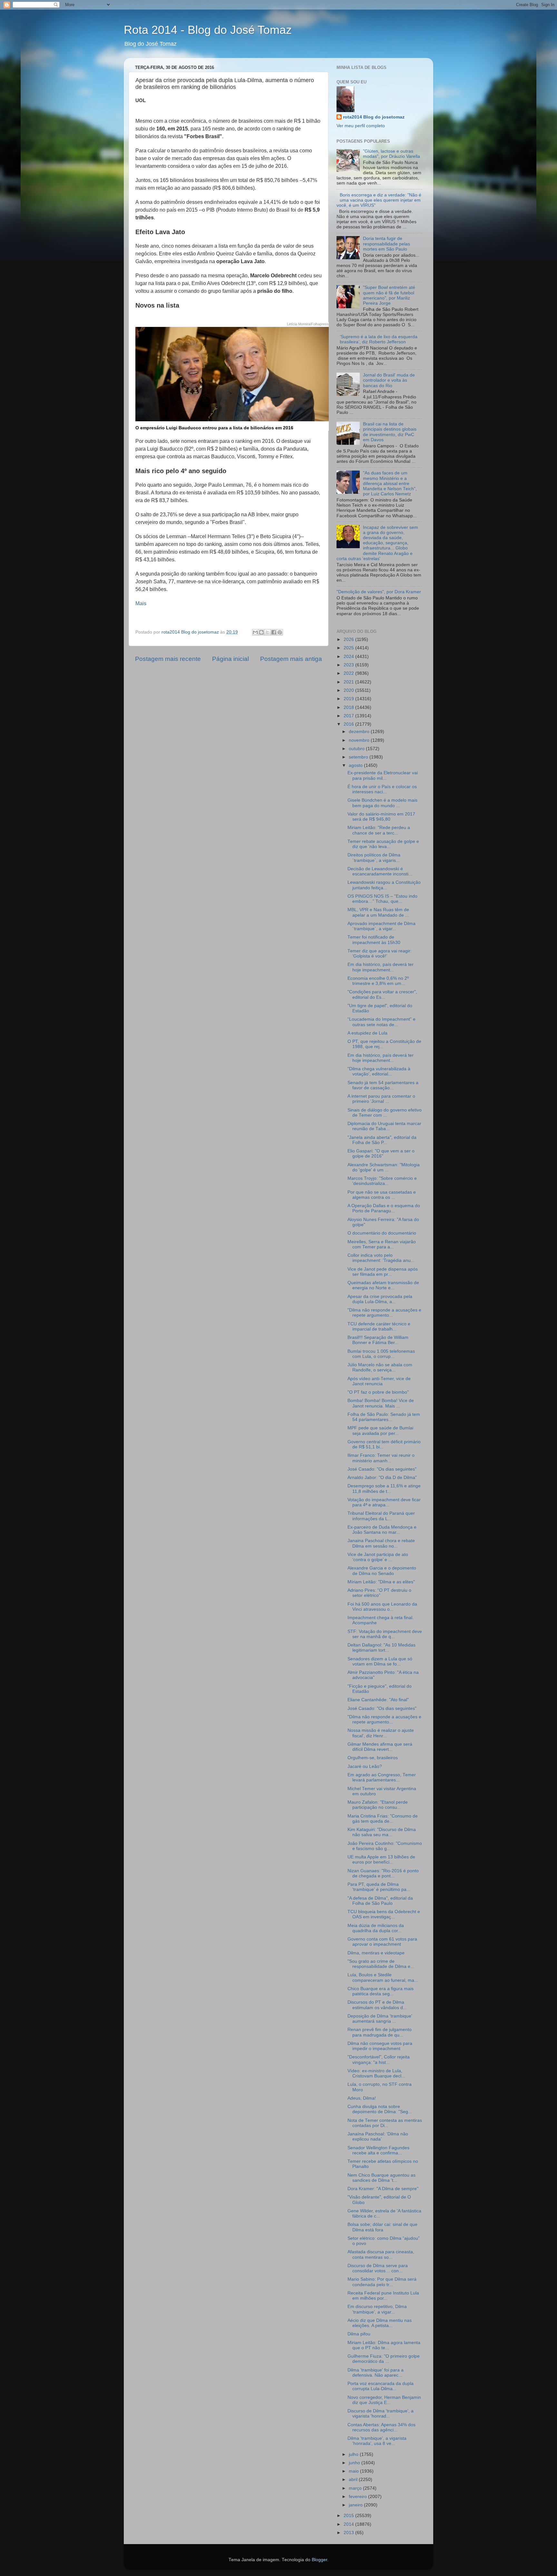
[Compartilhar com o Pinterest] (280, 632)
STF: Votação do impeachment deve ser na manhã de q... (385, 1634)
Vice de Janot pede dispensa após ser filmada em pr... (383, 1272)
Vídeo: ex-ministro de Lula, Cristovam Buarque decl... (376, 2073)
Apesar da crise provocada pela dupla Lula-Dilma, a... (380, 1299)
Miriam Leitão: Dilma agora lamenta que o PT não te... (384, 2345)
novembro (360, 740)
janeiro (356, 2505)
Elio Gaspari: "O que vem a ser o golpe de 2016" (381, 1154)
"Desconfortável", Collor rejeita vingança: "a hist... (379, 2060)
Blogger (319, 2560)
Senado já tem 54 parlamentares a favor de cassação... (383, 1085)
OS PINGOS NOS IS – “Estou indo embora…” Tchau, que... (382, 899)
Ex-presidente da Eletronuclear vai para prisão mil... (383, 775)
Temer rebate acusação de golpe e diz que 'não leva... (383, 844)
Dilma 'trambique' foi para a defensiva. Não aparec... (376, 2373)
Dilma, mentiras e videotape (376, 1953)
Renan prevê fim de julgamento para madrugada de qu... (380, 2032)
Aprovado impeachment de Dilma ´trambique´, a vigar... (381, 926)
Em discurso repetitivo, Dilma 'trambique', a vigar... (377, 2309)
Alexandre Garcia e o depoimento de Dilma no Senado (382, 1571)
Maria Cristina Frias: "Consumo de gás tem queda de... (383, 1819)
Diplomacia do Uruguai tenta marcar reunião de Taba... (384, 1126)
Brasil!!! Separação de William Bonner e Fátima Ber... (378, 1340)
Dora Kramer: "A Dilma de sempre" (383, 2189)
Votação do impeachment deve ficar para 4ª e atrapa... (384, 1502)
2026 (349, 639)
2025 (349, 648)
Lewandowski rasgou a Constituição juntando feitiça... (384, 885)
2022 (349, 673)
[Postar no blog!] (261, 632)
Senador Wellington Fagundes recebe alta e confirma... (378, 2150)
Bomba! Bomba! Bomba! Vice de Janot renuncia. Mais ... (381, 1403)
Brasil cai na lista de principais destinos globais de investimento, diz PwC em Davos (390, 432)
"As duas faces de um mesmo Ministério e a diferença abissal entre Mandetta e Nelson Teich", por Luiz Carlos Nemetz (390, 483)
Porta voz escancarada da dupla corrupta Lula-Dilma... (381, 2386)
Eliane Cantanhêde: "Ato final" (378, 1700)
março (356, 2488)
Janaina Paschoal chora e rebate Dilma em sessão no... (381, 1543)
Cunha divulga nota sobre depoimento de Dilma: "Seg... (380, 2109)
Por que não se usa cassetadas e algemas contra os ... (382, 1195)
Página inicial (230, 659)
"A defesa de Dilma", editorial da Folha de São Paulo (380, 1901)
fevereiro (358, 2497)
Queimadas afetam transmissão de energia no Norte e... (383, 1285)
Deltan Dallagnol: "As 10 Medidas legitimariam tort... (381, 1648)
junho (355, 2463)
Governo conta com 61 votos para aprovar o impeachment (382, 1942)
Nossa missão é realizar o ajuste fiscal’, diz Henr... (381, 1733)
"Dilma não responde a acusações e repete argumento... (384, 1313)
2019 (349, 699)
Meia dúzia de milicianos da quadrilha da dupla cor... (376, 1928)
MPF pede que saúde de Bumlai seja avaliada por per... (380, 1431)
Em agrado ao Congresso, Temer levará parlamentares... (382, 1777)
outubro (357, 749)
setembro (359, 757)
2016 (349, 724)
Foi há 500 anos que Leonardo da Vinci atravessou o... (382, 1607)
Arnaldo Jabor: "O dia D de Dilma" (382, 1478)
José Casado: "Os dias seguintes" (382, 1469)
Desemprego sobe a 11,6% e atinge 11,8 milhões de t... (384, 1488)
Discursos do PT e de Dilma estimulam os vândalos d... (377, 2005)
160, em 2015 (172, 129)
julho (354, 2454)
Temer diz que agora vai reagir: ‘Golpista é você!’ (380, 954)
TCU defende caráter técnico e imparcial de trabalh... (379, 1326)
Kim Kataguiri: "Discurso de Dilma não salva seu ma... (382, 1832)
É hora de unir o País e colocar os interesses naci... (382, 789)
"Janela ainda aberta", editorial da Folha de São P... (382, 1140)
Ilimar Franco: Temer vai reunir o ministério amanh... (381, 1458)
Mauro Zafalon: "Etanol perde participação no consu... (378, 1805)
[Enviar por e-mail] (255, 632)
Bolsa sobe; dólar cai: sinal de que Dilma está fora (382, 2227)
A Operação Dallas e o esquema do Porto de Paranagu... (384, 1208)
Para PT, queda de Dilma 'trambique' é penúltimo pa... (379, 1887)
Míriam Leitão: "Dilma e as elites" (381, 1582)
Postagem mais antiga (291, 659)
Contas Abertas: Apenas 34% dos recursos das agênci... (381, 2427)
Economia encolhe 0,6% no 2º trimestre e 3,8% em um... (378, 981)
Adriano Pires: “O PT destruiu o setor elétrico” (379, 1593)
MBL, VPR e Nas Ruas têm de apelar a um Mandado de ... (378, 912)
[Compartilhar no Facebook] (274, 632)
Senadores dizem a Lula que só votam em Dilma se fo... (380, 1661)
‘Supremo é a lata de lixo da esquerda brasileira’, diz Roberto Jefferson (379, 339)
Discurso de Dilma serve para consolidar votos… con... (378, 2268)
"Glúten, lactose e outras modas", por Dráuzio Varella (391, 154)
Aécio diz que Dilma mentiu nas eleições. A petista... (380, 2323)
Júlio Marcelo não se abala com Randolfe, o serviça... (380, 1367)
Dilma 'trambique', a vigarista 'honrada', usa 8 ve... (377, 2441)
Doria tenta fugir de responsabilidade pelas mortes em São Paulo (386, 244)
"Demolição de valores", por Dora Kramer (379, 592)
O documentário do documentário (382, 1233)
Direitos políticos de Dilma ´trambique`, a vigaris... (374, 858)
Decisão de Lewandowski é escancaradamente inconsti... (380, 871)
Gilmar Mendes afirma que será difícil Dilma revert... (380, 1747)
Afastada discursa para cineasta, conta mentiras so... (381, 2254)
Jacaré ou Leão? (365, 1766)
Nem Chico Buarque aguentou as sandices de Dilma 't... (381, 2178)
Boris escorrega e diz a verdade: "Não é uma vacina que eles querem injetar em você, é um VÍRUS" (379, 200)
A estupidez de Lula (367, 1033)
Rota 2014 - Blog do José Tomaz (208, 30)
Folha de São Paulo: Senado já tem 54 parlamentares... (384, 1417)
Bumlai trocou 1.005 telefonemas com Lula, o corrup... (381, 1354)
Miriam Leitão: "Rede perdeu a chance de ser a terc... (379, 830)
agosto (356, 765)
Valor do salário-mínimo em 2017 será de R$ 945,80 (381, 817)
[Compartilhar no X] (268, 632)
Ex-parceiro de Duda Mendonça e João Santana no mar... (382, 1530)
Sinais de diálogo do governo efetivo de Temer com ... (385, 1113)
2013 (349, 2533)
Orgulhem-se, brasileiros (373, 1758)
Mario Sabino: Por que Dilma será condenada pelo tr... (382, 2282)
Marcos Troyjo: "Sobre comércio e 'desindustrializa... (382, 1181)
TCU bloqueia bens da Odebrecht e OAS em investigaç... (384, 1914)
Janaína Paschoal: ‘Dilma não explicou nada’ (378, 2137)
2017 (349, 716)
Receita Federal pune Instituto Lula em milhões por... (383, 2296)
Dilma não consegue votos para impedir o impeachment (380, 2046)
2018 (349, 707)
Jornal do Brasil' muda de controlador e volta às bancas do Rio (389, 380)
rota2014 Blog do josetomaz (374, 117)
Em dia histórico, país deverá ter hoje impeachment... (381, 967)
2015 (349, 2516)
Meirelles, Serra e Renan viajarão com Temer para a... (382, 1244)
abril (354, 2480)
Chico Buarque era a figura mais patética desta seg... (381, 1991)
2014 (349, 2524)
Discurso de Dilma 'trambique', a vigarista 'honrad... (381, 2414)
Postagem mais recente (168, 659)
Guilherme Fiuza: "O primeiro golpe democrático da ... (384, 2359)
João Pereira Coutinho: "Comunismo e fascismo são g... (385, 1846)
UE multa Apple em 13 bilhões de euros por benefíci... (381, 1860)
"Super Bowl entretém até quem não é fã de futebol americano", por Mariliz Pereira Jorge (389, 295)
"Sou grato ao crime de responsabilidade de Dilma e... (381, 1964)
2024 (349, 657)
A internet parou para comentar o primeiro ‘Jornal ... (381, 1099)
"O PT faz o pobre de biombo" (378, 1392)
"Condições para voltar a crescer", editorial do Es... (382, 994)
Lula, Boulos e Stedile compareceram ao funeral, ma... (383, 1977)
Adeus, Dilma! (362, 2098)
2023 (349, 665)
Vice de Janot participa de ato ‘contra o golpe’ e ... (378, 1557)
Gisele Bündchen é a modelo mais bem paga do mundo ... (382, 803)
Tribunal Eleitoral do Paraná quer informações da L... (381, 1516)
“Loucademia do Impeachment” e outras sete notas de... (381, 1022)
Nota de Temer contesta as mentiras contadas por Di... (385, 2123)
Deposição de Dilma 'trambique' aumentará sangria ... (380, 2019)
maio (354, 2471)
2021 (349, 682)
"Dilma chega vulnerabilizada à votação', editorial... (379, 1071)
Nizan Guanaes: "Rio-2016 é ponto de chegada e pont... (383, 1873)
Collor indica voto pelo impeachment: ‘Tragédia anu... (381, 1258)
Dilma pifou (359, 2334)
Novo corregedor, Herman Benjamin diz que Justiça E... (384, 2400)
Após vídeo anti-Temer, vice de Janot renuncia (379, 1381)
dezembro (360, 732)
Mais (141, 603)
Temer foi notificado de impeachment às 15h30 (374, 940)
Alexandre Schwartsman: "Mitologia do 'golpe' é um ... (384, 1167)
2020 (349, 690)
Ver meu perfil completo (361, 126)
